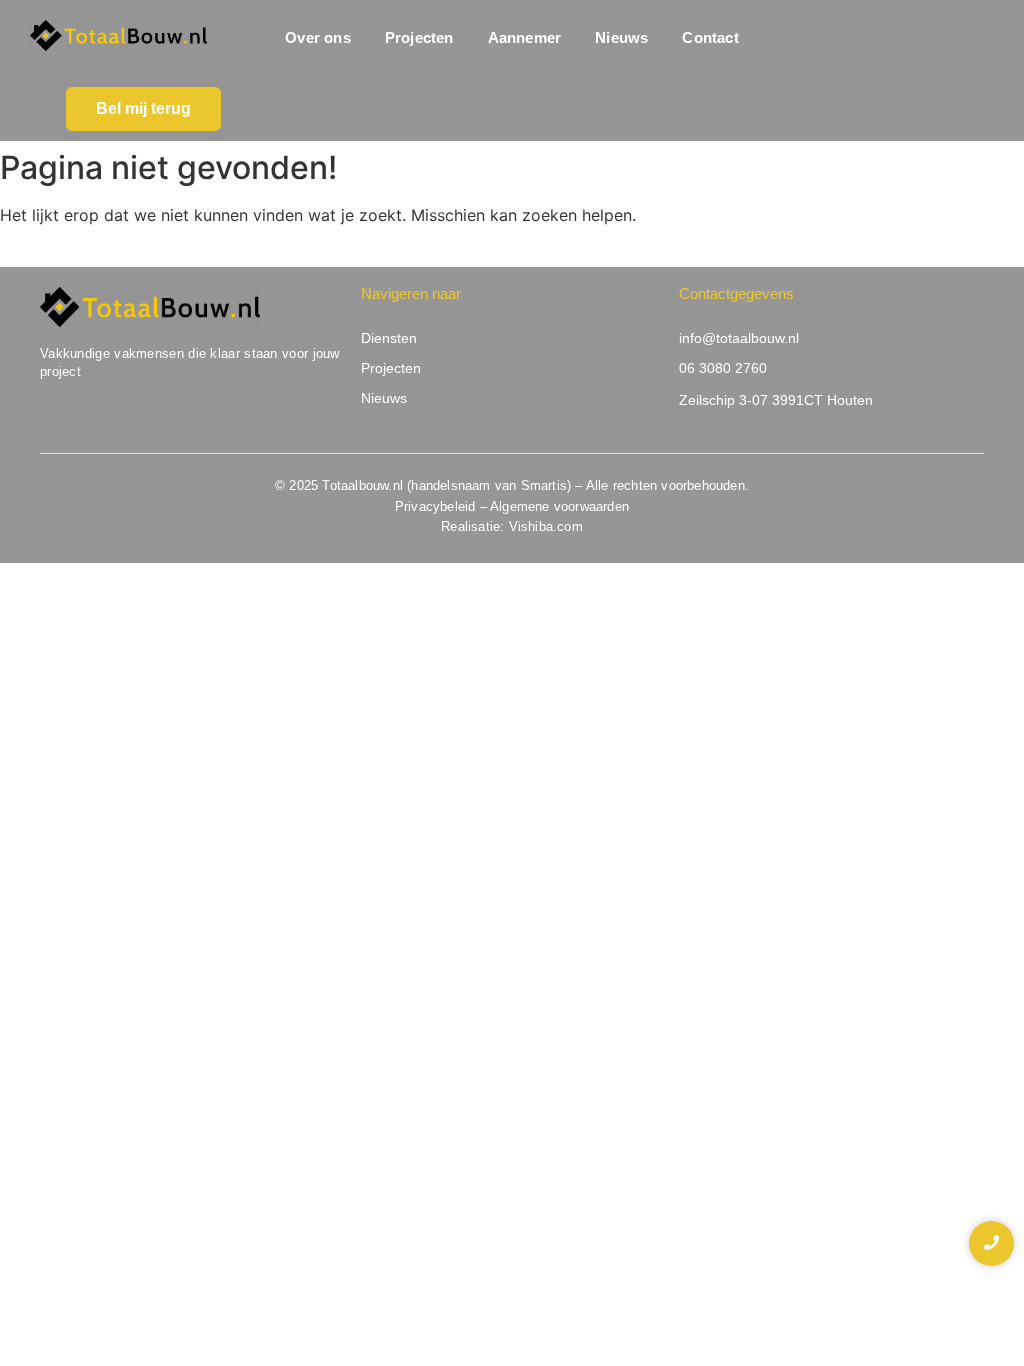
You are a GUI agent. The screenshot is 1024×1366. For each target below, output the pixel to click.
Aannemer (525, 37)
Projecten (419, 37)
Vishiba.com (546, 526)
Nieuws (621, 37)
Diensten (389, 338)
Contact (710, 37)
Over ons (318, 37)
